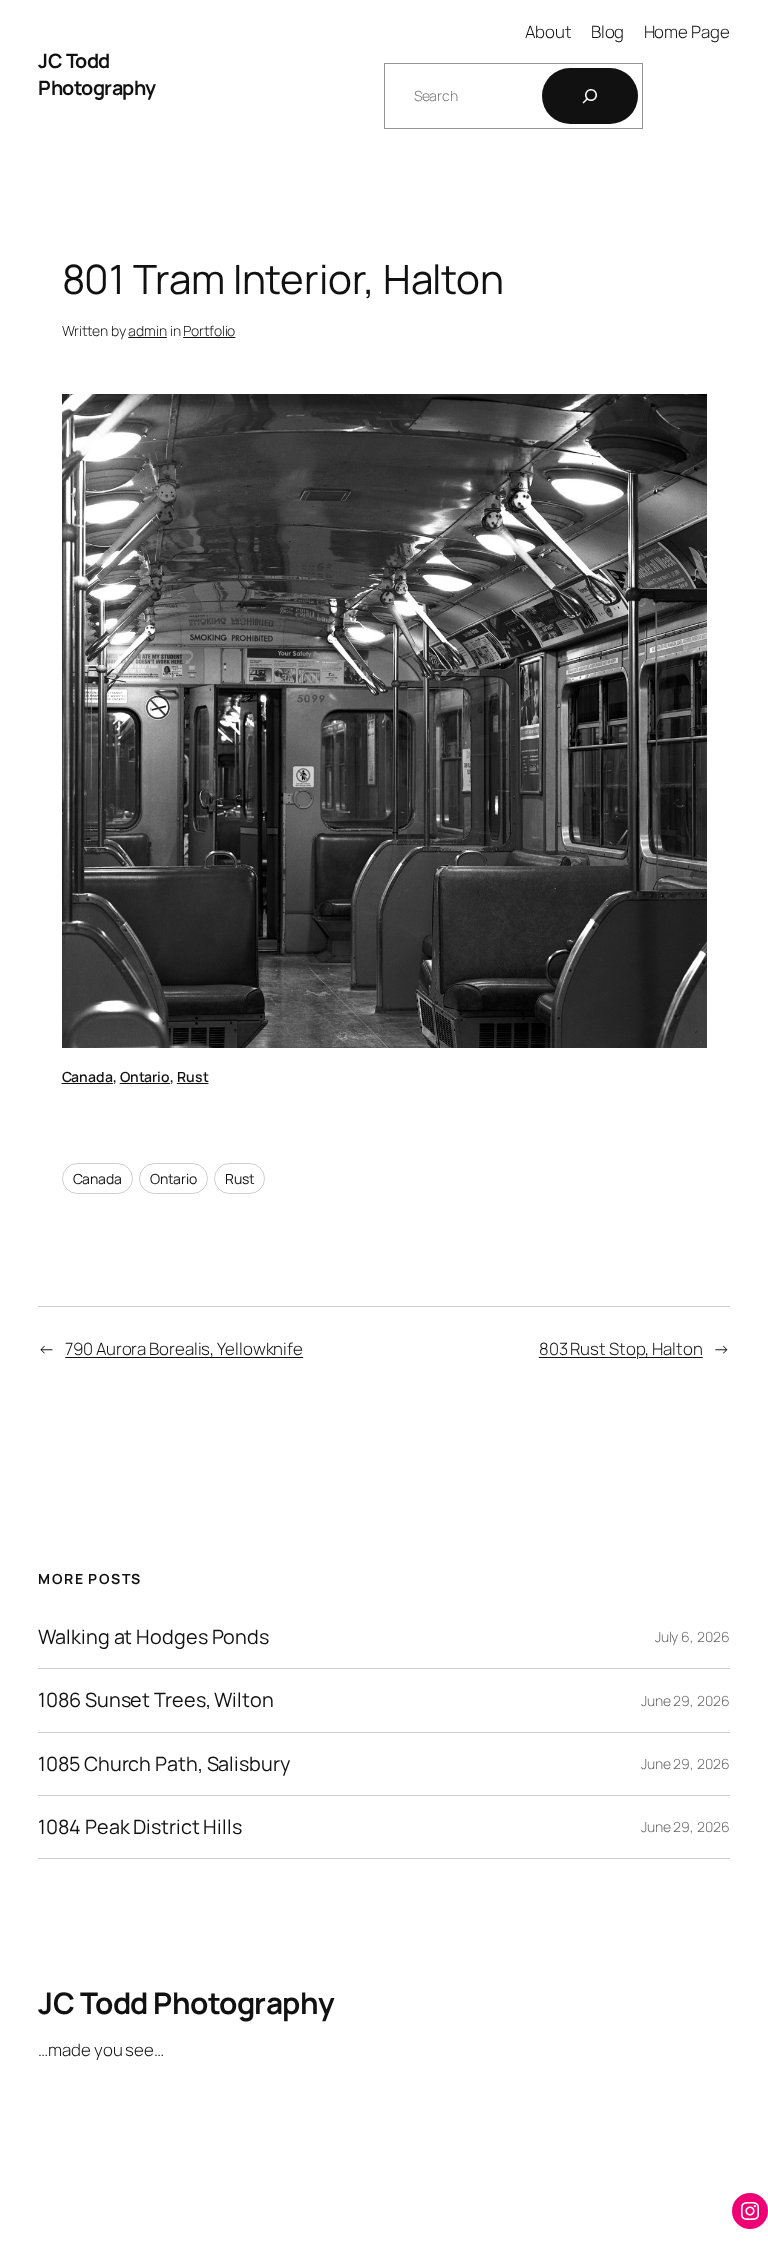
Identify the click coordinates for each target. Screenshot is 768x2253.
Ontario (145, 1076)
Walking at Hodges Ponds (153, 1637)
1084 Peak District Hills (140, 1827)
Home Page (687, 31)
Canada (87, 1076)
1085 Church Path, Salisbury (163, 1764)
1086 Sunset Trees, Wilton (156, 1700)
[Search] (590, 96)
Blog (608, 31)
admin (147, 330)
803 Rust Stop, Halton (621, 1348)
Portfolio (209, 330)
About (548, 31)
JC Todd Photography (97, 74)
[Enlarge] (681, 420)
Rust (193, 1076)
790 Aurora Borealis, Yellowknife (184, 1348)
